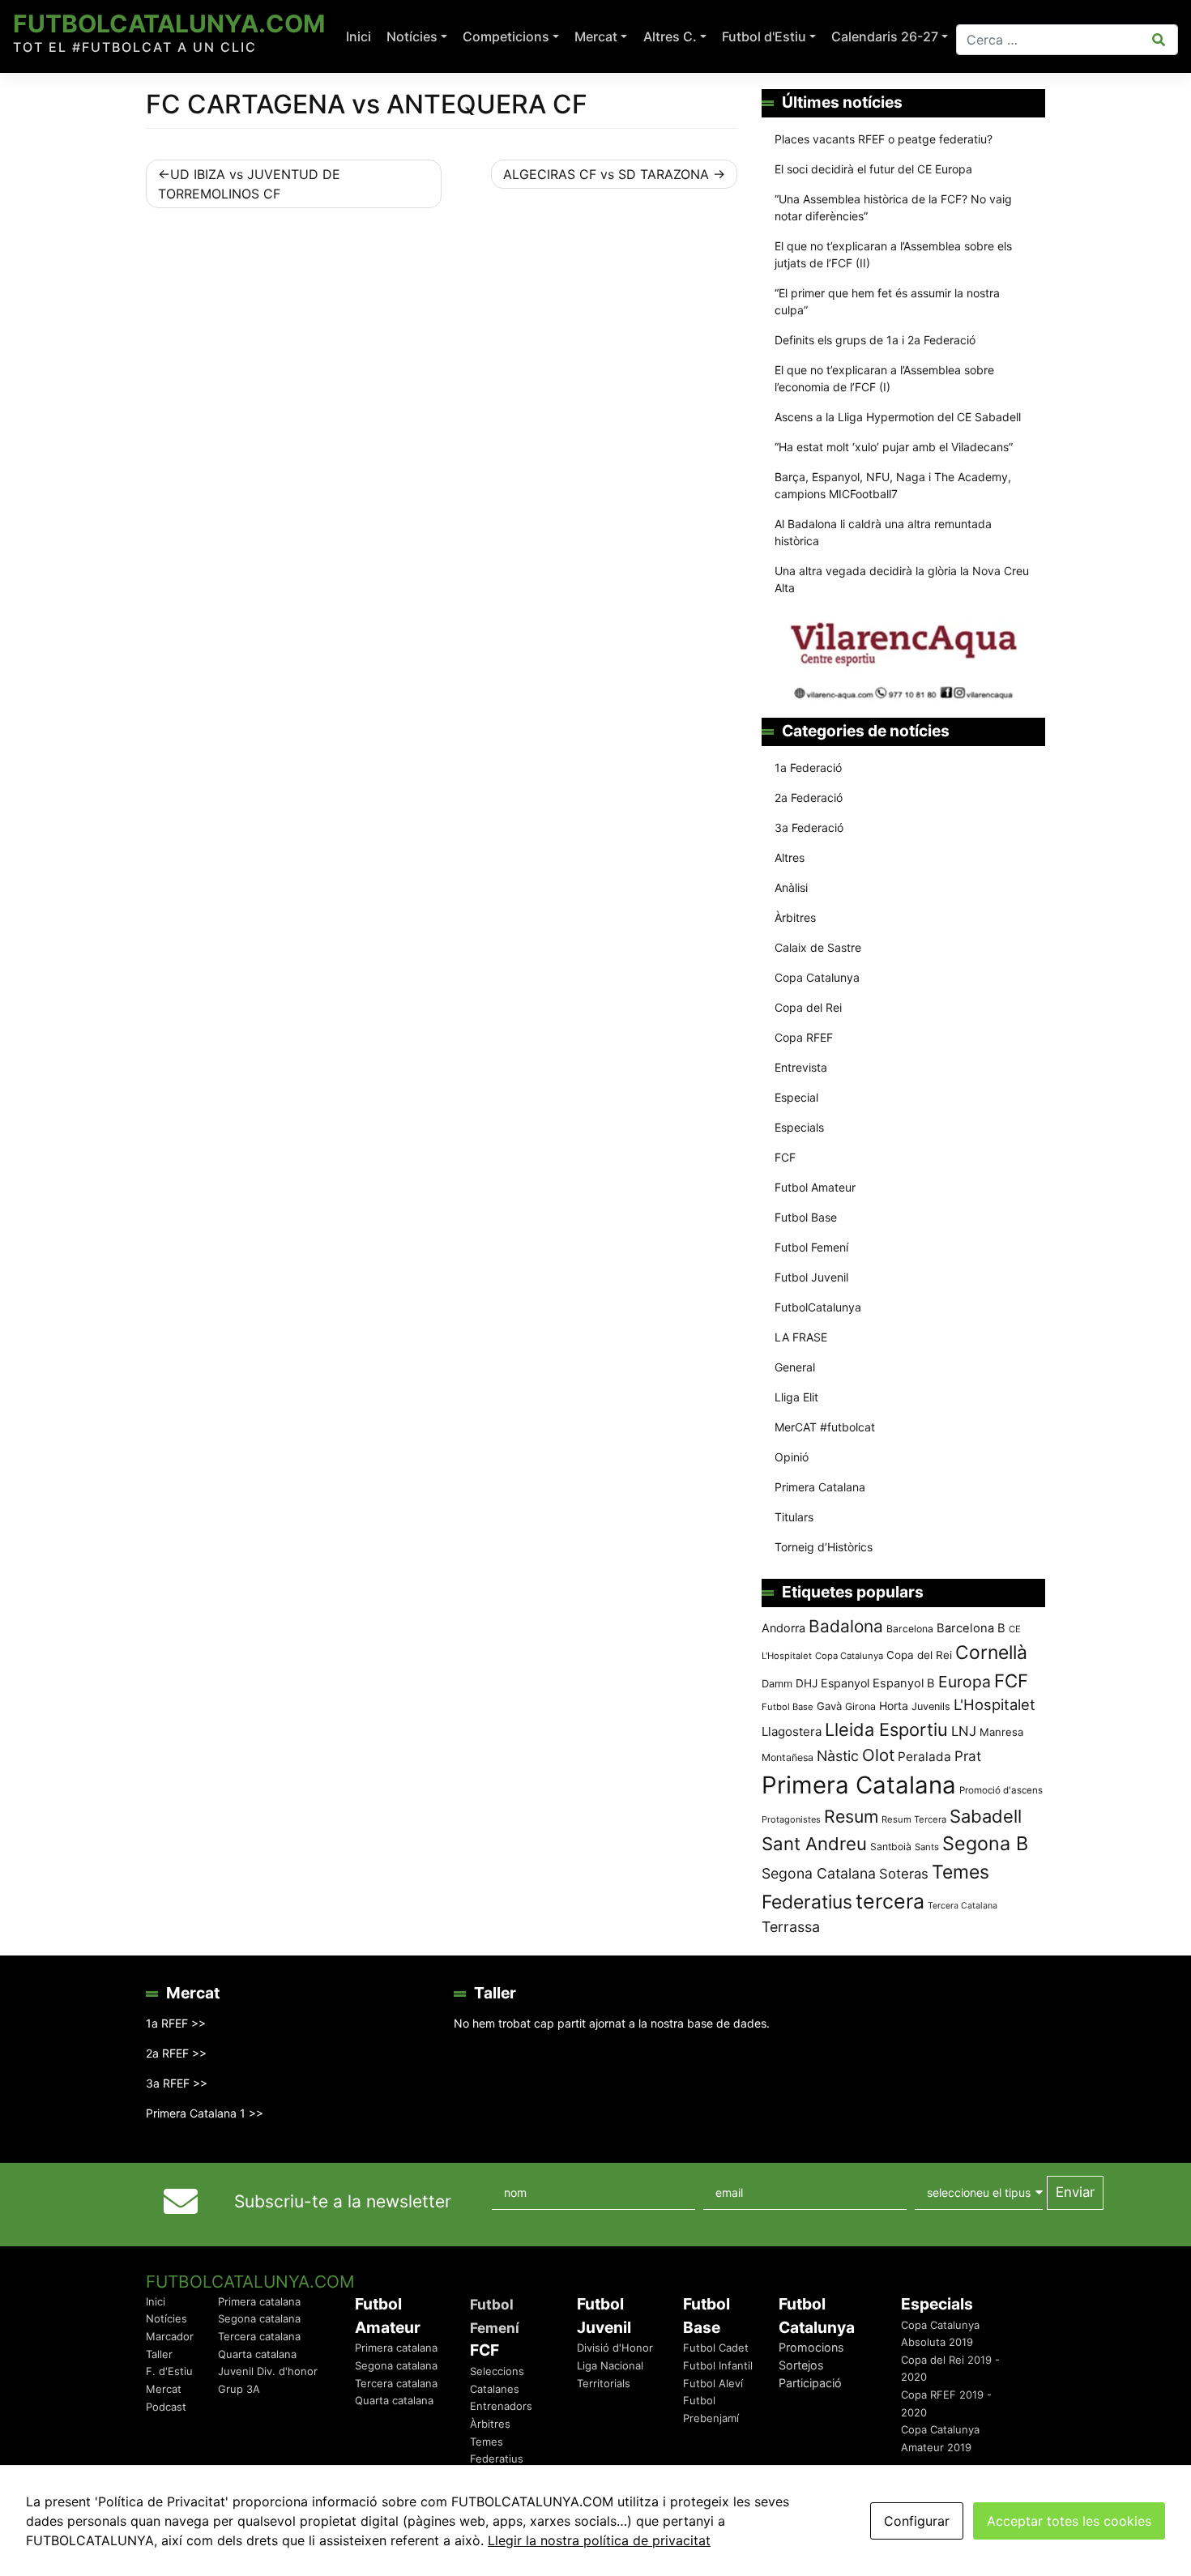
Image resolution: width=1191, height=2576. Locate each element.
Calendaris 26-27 (885, 36)
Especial (796, 1097)
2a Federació (809, 798)
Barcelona (910, 1629)
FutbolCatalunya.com (169, 23)
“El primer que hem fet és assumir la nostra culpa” (887, 301)
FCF (785, 1157)
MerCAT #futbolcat (825, 1427)
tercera (890, 1901)
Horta (894, 1706)
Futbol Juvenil (811, 1277)
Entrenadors (501, 2406)
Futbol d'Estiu (764, 36)
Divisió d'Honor (615, 2348)
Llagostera (792, 1732)
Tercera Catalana (963, 1906)
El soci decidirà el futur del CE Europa (873, 169)
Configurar (917, 2521)
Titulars (794, 1517)
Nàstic (838, 1756)
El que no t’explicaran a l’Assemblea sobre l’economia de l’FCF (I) (884, 378)
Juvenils (931, 1706)
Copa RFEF (804, 1037)
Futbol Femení (811, 1247)
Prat (968, 1756)
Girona (860, 1706)
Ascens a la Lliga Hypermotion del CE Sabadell (898, 417)
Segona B (985, 1843)
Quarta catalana (257, 2354)
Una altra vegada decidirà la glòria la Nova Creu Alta (902, 579)
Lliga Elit (796, 1397)
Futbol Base (806, 1217)
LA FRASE (801, 1337)
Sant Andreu (814, 1844)
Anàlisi (791, 887)
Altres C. (670, 36)
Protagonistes (791, 1819)
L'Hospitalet (995, 1704)
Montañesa (788, 1757)
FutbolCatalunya (818, 1307)
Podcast (166, 2407)
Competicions (506, 36)
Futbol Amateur (815, 1187)
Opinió (792, 1457)
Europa (965, 1682)
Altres (790, 857)
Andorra (783, 1628)
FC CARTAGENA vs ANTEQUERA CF (367, 104)
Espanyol (845, 1683)
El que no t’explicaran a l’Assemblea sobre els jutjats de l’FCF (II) (893, 254)
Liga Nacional (610, 2365)
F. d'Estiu (169, 2371)
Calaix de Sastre (818, 947)
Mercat (596, 36)
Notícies (412, 36)
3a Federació (809, 827)
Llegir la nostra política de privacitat (599, 2540)
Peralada (924, 1757)
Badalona (846, 1626)
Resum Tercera (914, 1819)
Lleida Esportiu (886, 1729)
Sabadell (986, 1816)
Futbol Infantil (718, 2365)
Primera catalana (259, 2301)
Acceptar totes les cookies (1069, 2521)
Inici (359, 36)
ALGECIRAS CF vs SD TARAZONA (606, 174)
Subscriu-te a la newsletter (343, 2201)
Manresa (1001, 1732)
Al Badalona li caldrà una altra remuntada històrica (883, 532)
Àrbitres (795, 917)
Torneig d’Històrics (824, 1547)
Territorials (604, 2383)
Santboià (891, 1847)
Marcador (170, 2336)
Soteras (904, 1874)
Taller (159, 2354)
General (795, 1367)
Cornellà (991, 1653)
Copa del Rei (808, 1007)
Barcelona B (971, 1628)
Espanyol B (904, 1683)
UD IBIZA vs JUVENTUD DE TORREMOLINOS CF (249, 184)
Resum (851, 1816)
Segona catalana (259, 2318)
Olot (878, 1755)
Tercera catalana (259, 2336)
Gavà (829, 1706)
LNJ (964, 1731)
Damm (777, 1683)
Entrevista (801, 1067)
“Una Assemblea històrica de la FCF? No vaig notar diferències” (893, 207)
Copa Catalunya (817, 977)
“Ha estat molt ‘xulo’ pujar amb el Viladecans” (894, 447)
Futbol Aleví (713, 2383)
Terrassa (791, 1927)
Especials (799, 1127)
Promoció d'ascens (1001, 1790)
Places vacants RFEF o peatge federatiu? (884, 139)
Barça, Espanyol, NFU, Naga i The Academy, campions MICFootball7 (893, 485)
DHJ (807, 1683)
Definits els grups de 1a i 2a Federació (875, 340)
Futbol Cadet (716, 2348)
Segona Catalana (819, 1873)
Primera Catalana (820, 1487)
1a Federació (808, 768)
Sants (927, 1847)
